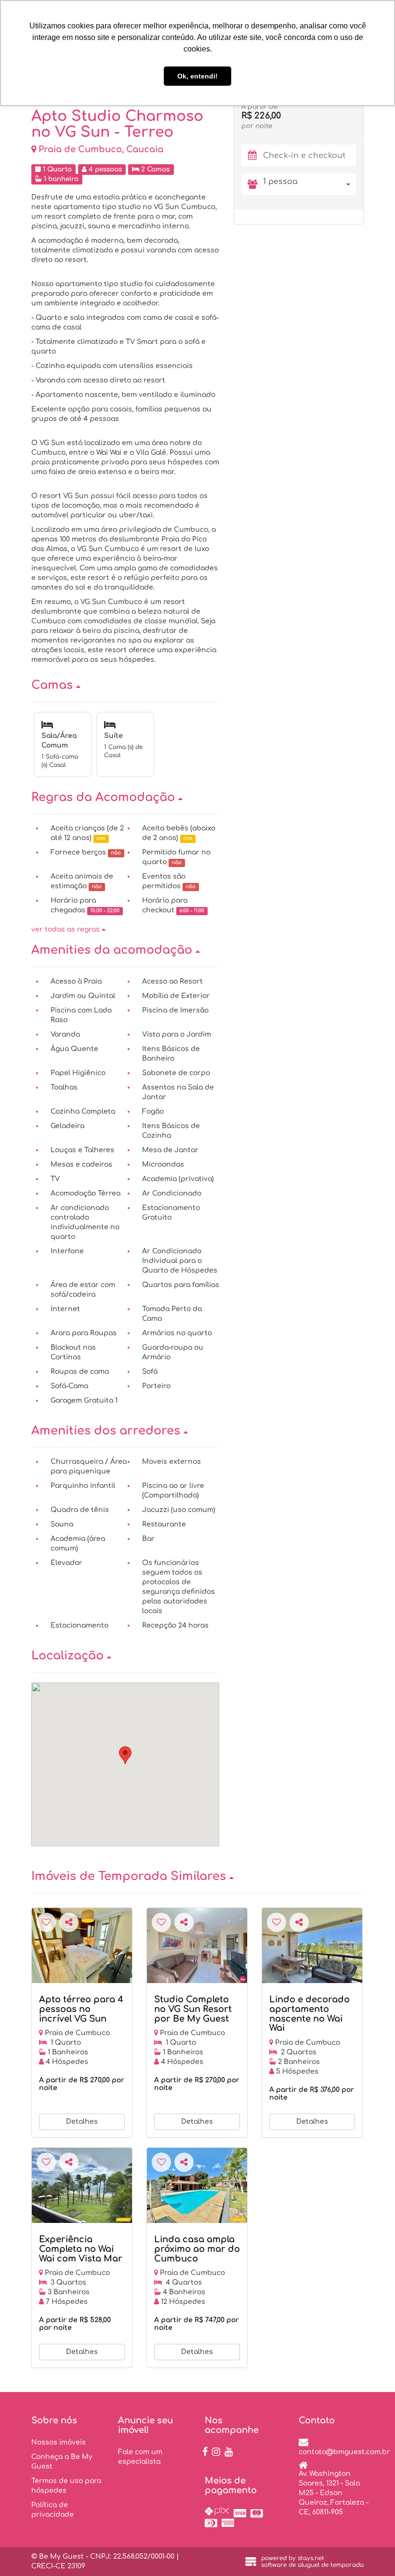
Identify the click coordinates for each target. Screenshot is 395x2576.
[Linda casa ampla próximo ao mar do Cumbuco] (197, 2185)
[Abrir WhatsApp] (371, 2552)
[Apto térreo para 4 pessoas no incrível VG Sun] (82, 1945)
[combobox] (309, 184)
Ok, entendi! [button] (197, 76)
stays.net (311, 2558)
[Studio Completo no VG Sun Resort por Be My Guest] (197, 1945)
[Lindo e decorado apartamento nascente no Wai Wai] (312, 1945)
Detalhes (82, 2122)
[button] (125, 685)
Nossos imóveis (59, 2442)
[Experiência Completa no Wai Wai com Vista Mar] (82, 2185)
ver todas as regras (66, 929)
